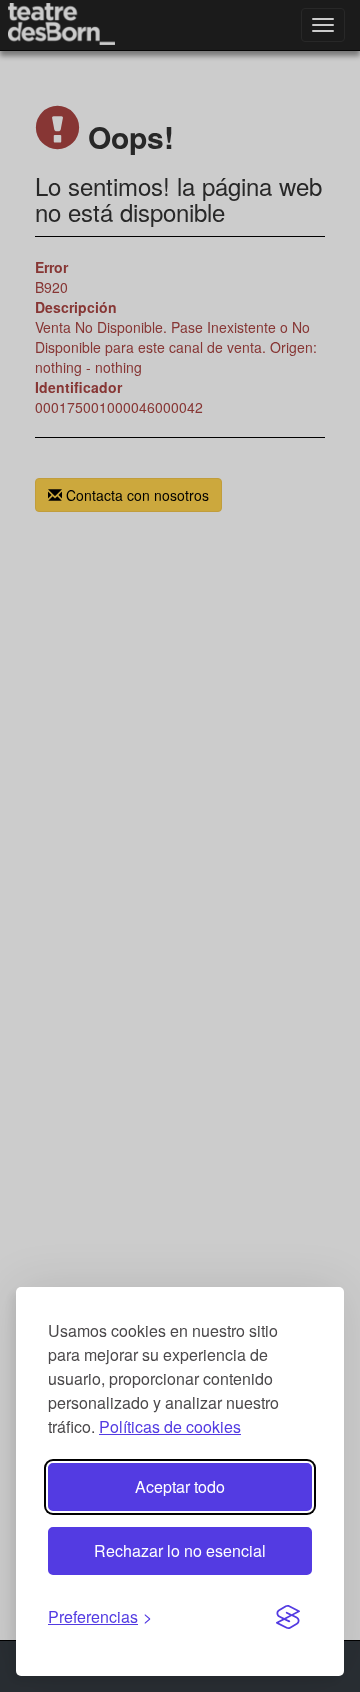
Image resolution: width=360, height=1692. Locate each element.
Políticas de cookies (170, 1426)
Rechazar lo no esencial (180, 1550)
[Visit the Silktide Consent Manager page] (288, 1618)
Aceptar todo (180, 1486)
